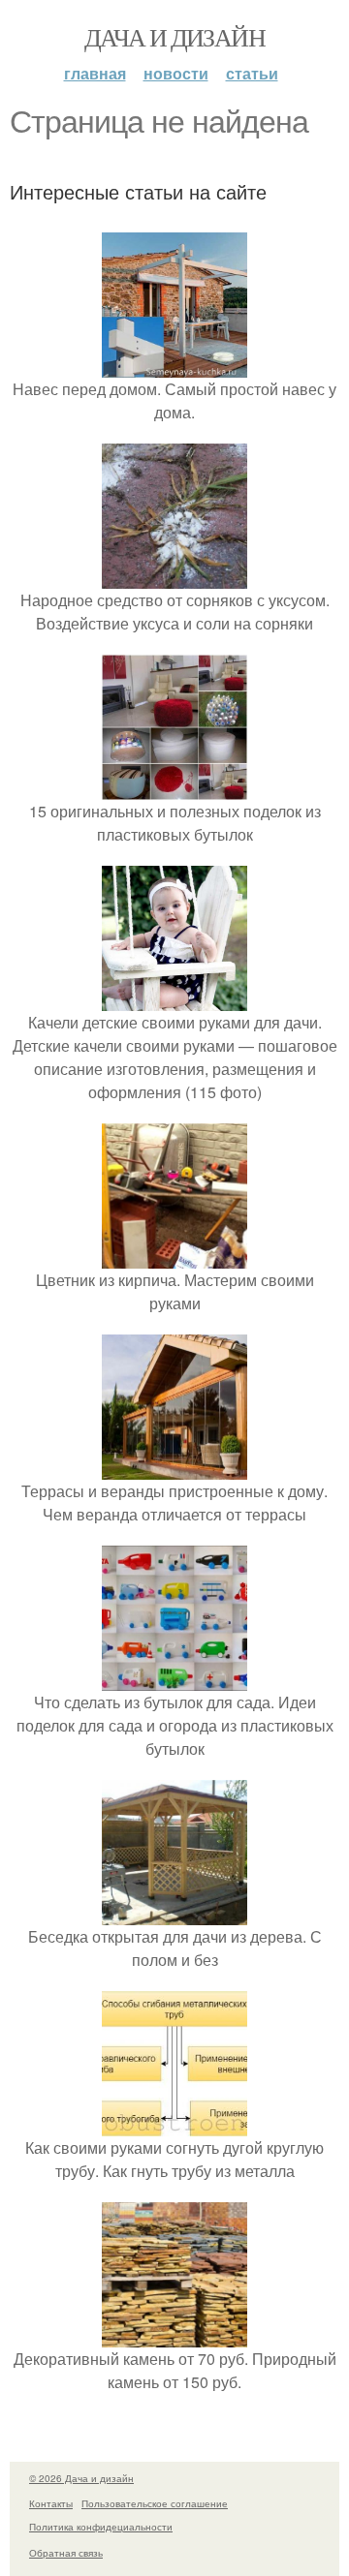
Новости (176, 73)
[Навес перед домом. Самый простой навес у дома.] (174, 366)
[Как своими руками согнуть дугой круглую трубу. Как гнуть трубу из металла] (174, 2124)
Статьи (252, 73)
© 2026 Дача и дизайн (81, 2478)
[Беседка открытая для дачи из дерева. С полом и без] (174, 1913)
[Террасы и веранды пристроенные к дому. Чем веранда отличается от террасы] (174, 1468)
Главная (95, 73)
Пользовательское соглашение (155, 2503)
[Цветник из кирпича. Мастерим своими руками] (174, 1257)
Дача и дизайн (174, 37)
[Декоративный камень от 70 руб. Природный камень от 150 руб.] (174, 2335)
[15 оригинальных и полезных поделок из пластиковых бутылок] (174, 788)
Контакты (51, 2503)
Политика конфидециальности (101, 2527)
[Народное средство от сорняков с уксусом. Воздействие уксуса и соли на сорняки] (174, 577)
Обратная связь (66, 2553)
